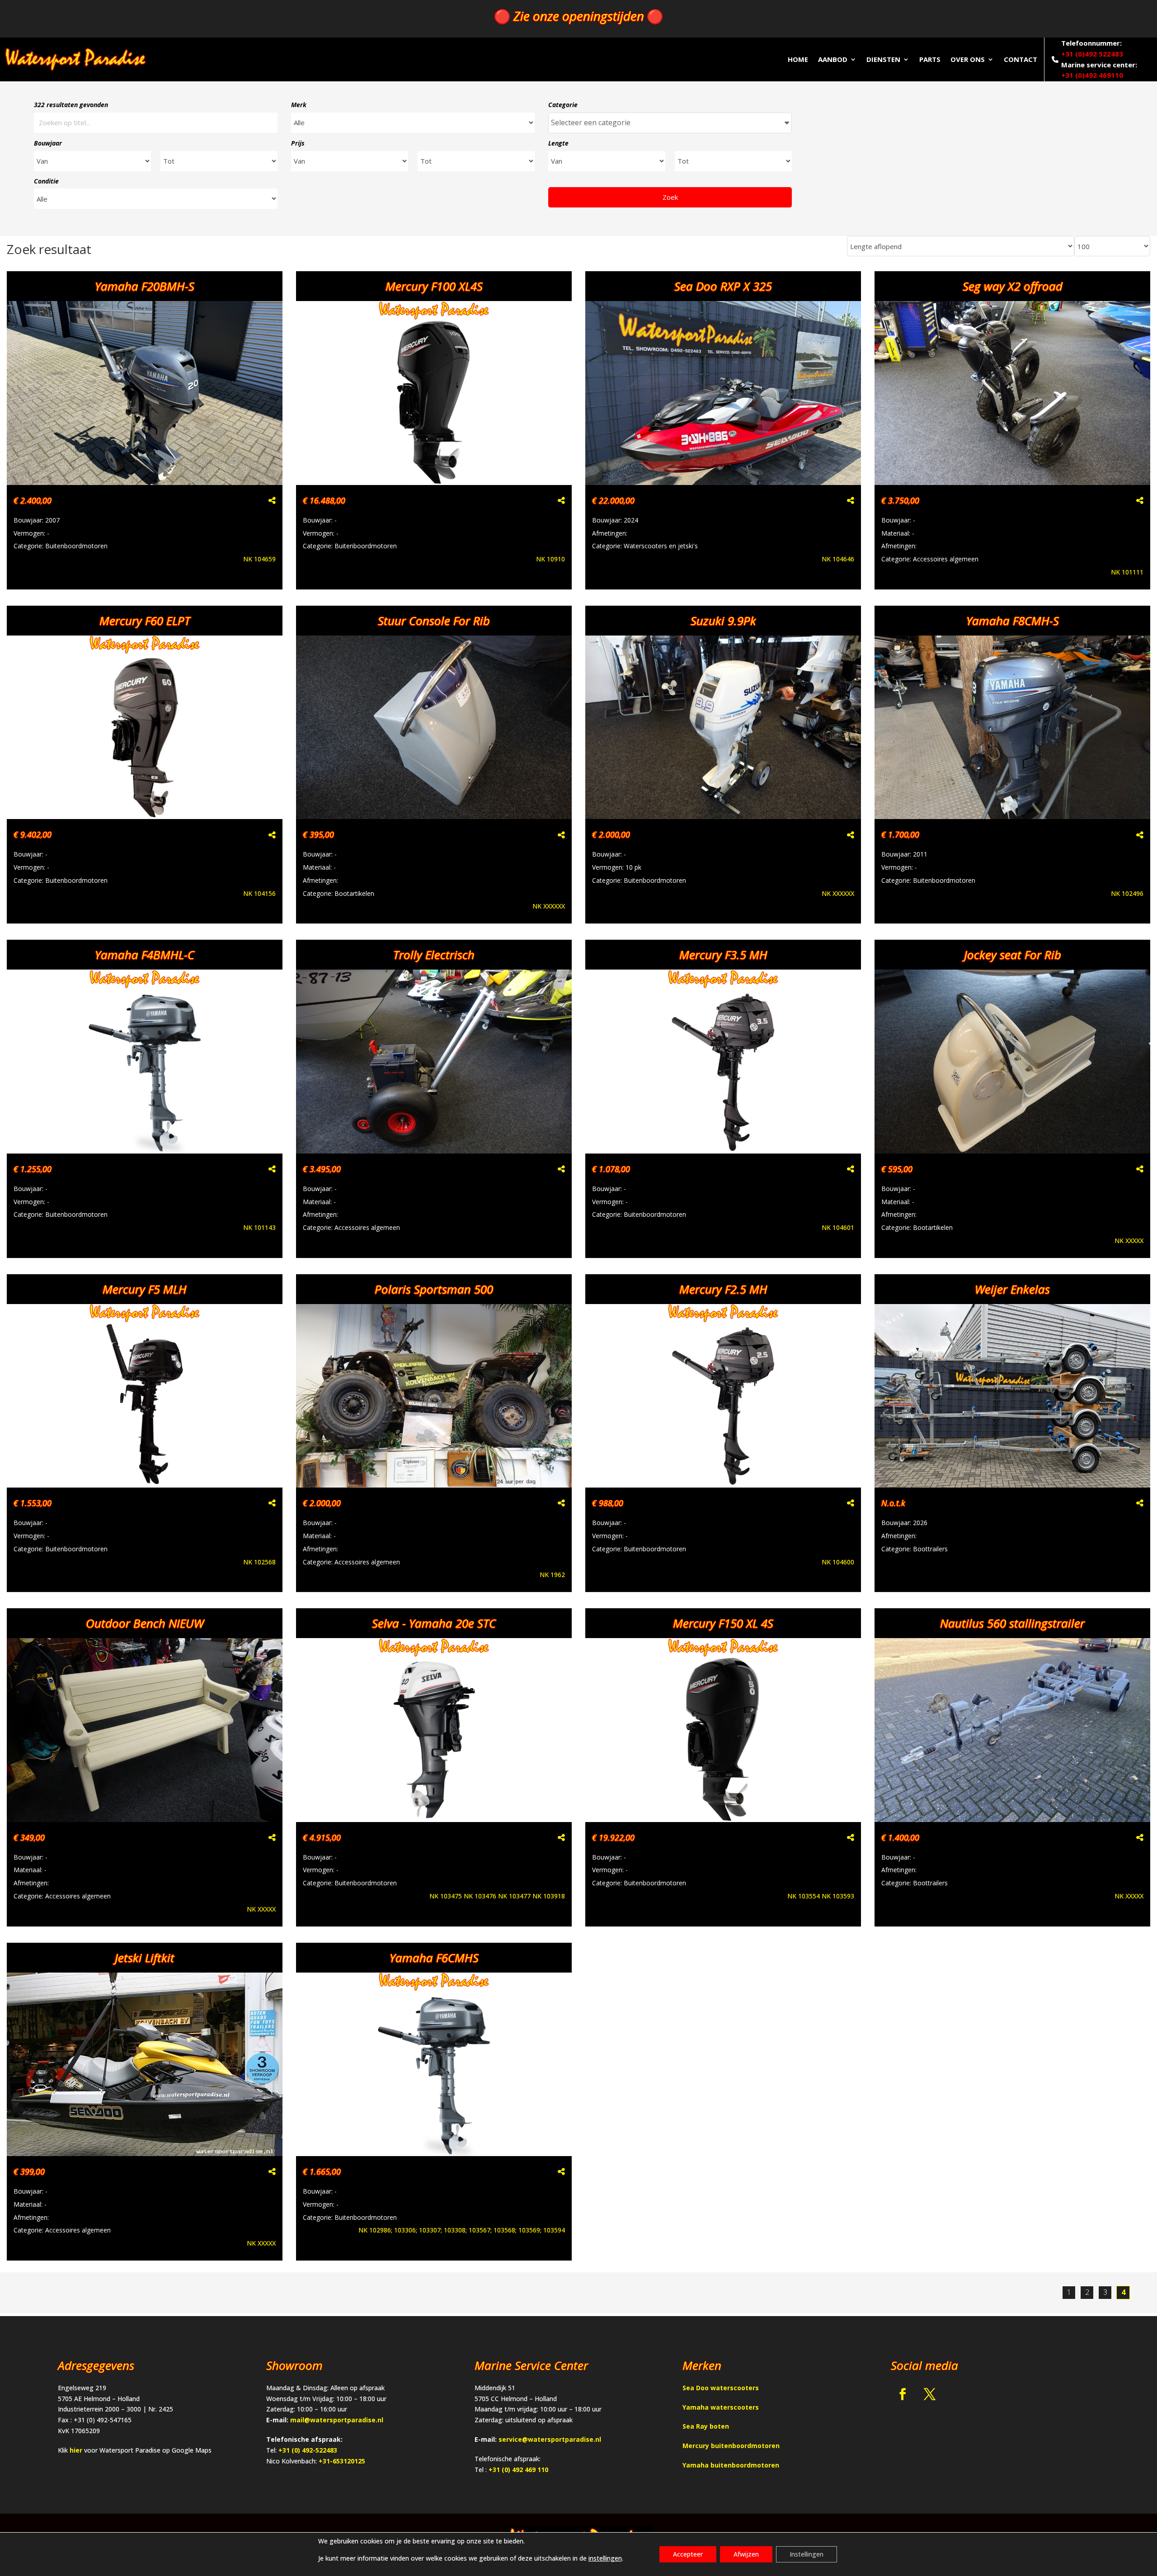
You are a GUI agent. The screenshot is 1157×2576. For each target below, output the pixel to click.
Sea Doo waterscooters (721, 2388)
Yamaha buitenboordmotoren (731, 2465)
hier (76, 2450)
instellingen (605, 2558)
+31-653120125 (342, 2461)
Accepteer (688, 2554)
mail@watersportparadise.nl (337, 2420)
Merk (299, 105)
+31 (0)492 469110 (1092, 75)
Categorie (563, 105)
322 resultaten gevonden (71, 105)
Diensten (883, 59)
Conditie (46, 181)
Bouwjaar (48, 143)
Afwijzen (746, 2554)
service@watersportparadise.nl (550, 2439)
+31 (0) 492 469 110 (518, 2470)
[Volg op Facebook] (903, 2394)
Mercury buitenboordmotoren (731, 2446)
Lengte (558, 143)
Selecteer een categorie (591, 122)
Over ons (968, 59)
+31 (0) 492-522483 (308, 2450)
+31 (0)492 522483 (1092, 54)
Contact (1021, 59)
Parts (930, 59)
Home (798, 59)
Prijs (298, 143)
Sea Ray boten (706, 2426)
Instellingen (807, 2554)
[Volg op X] (930, 2394)
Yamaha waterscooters (721, 2407)
